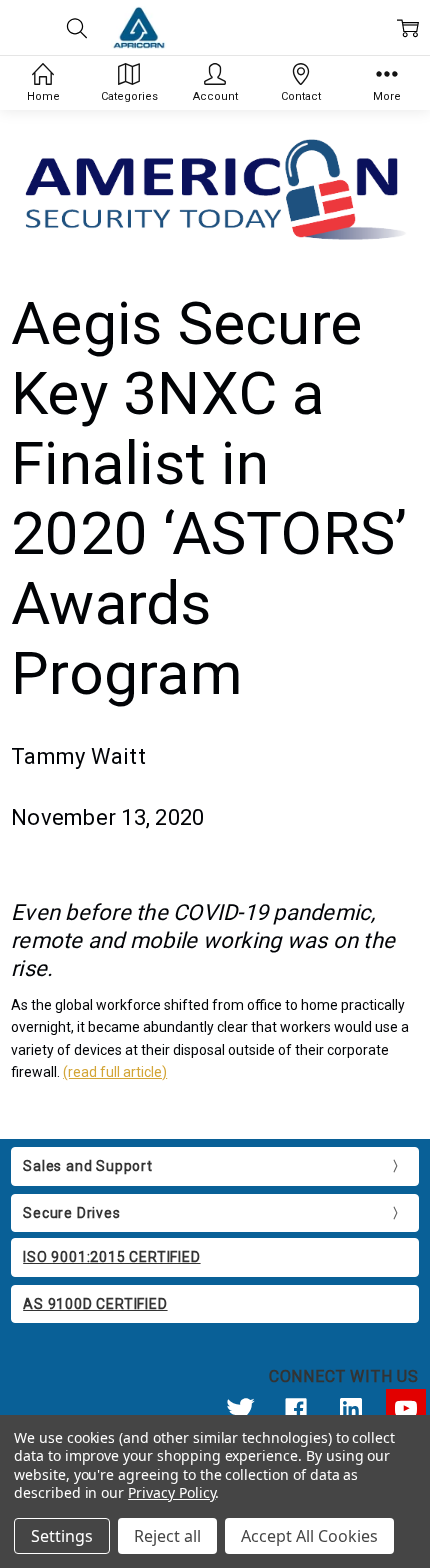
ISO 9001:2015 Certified (111, 1257)
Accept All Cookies (309, 1536)
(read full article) (115, 1072)
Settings (62, 1536)
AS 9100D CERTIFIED (95, 1304)
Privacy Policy (171, 1492)
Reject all (167, 1536)
